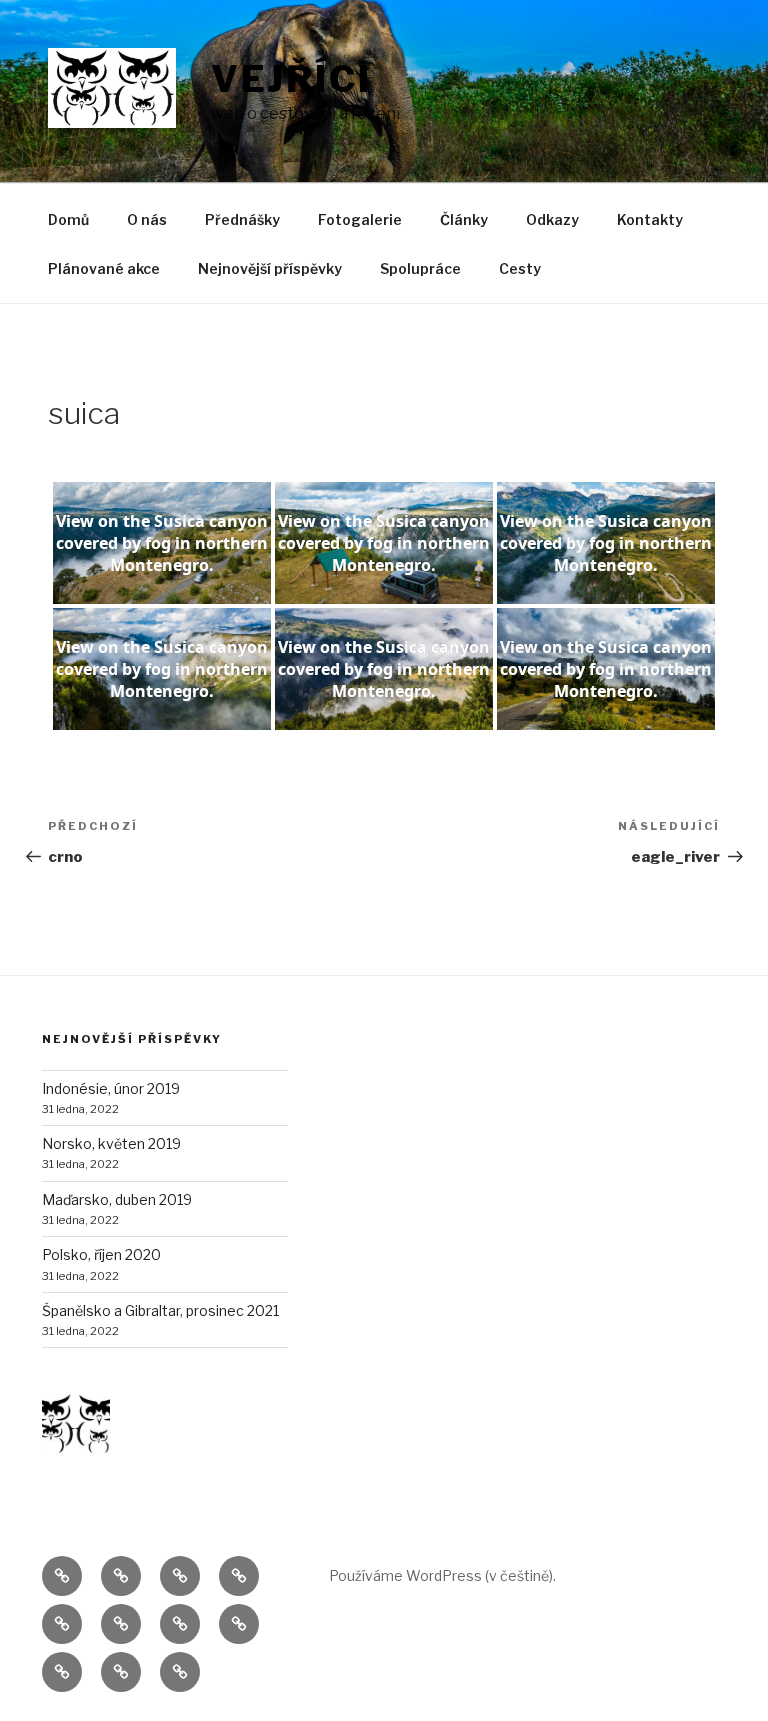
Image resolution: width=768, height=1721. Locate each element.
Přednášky (242, 219)
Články (464, 219)
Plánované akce (104, 268)
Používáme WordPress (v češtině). (442, 1575)
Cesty (520, 268)
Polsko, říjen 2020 (101, 1254)
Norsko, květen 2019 (111, 1143)
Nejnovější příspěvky (270, 268)
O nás (147, 219)
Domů (68, 219)
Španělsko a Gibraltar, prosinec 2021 (160, 1310)
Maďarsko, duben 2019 (117, 1199)
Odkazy (552, 219)
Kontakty (650, 219)
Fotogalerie (360, 219)
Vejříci (291, 79)
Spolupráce (420, 268)
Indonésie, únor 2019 (111, 1088)
